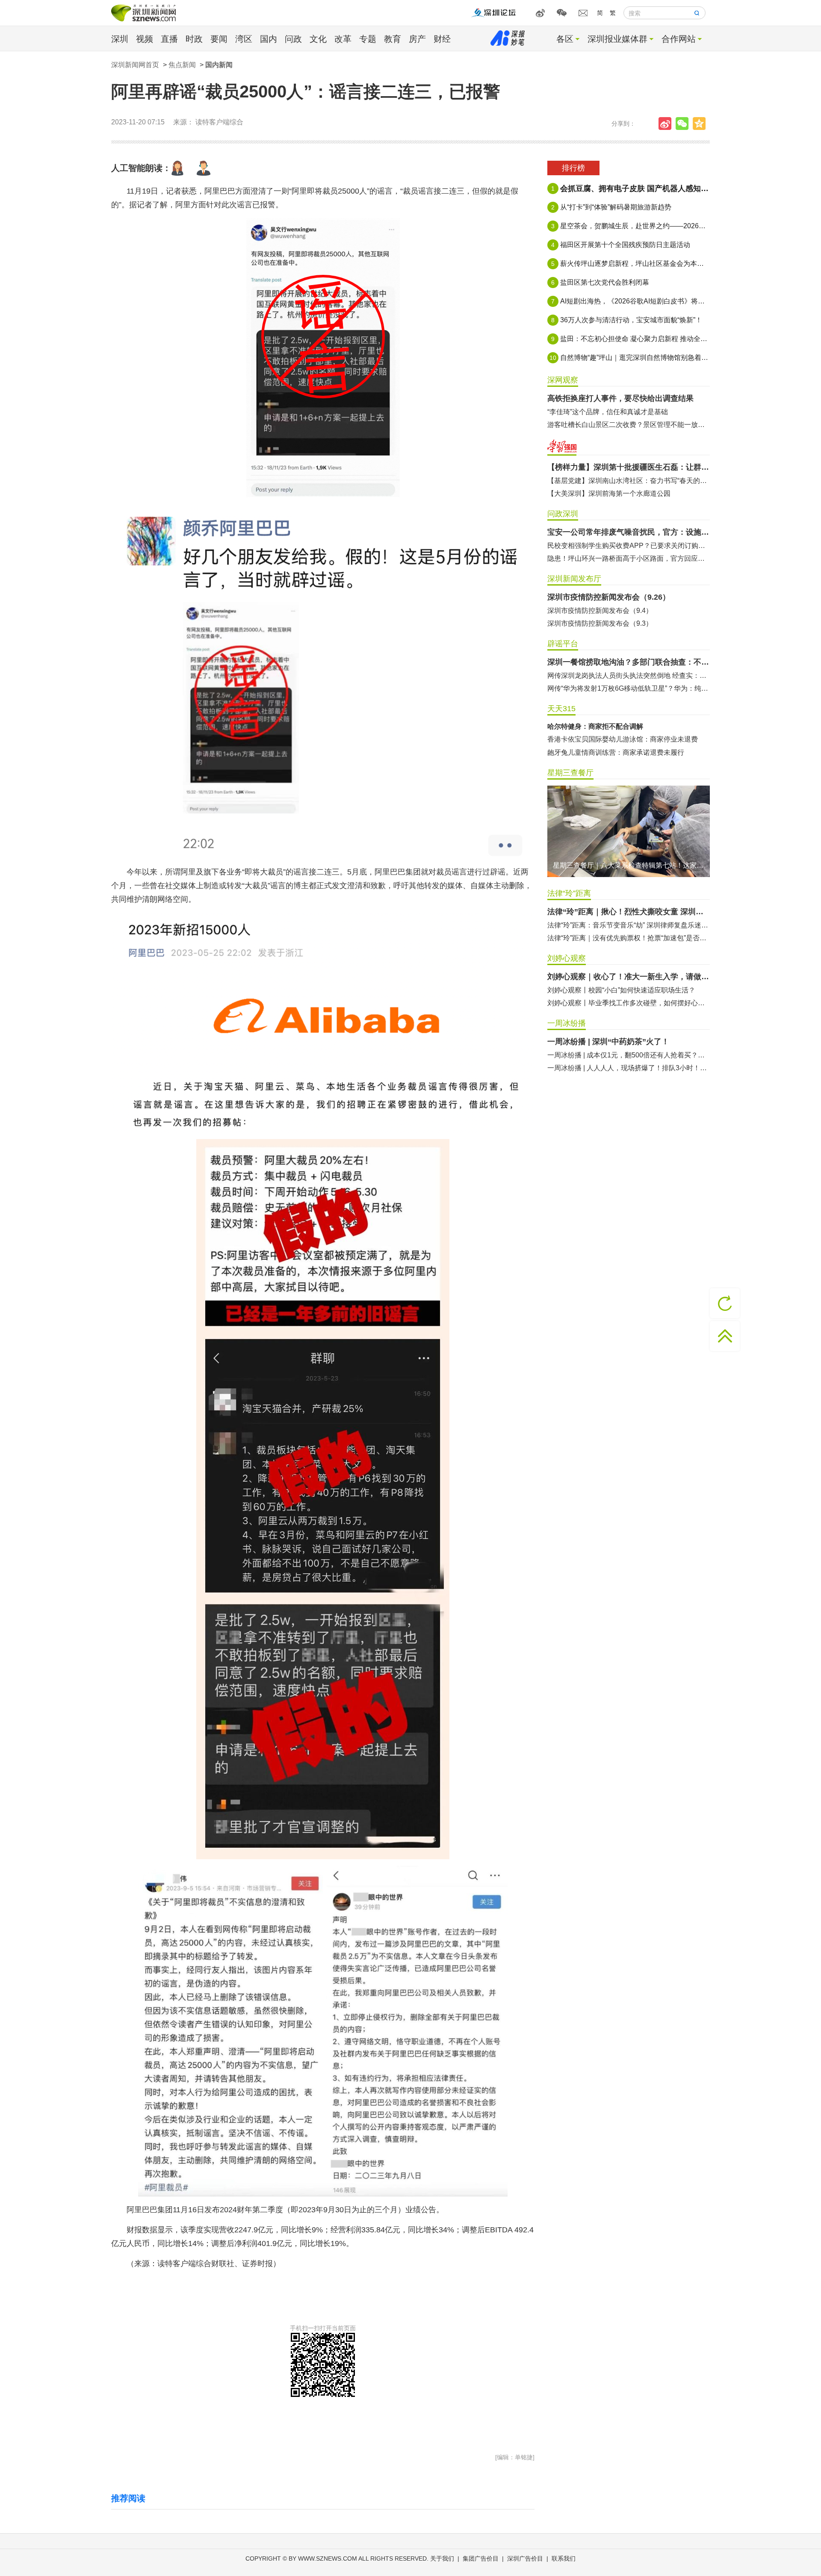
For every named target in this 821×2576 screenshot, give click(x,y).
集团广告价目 (481, 2558)
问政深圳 (563, 514)
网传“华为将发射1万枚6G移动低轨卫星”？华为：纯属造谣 (629, 688)
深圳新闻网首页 (135, 65)
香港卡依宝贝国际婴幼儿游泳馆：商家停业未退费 (623, 739)
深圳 (120, 39)
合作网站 (679, 39)
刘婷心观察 (567, 958)
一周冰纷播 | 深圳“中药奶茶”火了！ (608, 1042)
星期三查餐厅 (570, 773)
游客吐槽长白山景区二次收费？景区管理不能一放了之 (629, 425)
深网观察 (563, 380)
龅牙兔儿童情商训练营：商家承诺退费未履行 (616, 752)
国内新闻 (219, 65)
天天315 (561, 709)
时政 (194, 39)
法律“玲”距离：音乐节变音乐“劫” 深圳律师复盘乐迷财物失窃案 (629, 925)
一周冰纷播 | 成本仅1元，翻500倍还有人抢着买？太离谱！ (629, 1055)
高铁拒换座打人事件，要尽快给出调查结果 (620, 398)
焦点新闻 (182, 65)
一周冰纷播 (567, 1023)
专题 (368, 39)
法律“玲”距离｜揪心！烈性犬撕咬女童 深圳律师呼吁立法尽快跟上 (629, 912)
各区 (565, 39)
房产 (417, 39)
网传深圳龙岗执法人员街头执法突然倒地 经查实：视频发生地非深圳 (629, 676)
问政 (293, 39)
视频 (145, 39)
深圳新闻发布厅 (574, 579)
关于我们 (442, 2558)
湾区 (244, 39)
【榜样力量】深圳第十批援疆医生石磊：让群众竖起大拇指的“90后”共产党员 (629, 467)
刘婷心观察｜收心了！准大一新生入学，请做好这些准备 (629, 977)
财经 (442, 39)
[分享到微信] (684, 124)
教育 (393, 39)
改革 (343, 39)
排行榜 (573, 168)
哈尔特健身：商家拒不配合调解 (595, 726)
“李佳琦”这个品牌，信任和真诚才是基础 (608, 412)
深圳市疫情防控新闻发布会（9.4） (600, 611)
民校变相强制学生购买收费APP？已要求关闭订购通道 (629, 546)
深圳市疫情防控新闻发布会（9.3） (600, 623)
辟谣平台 (563, 644)
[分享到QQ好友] (701, 124)
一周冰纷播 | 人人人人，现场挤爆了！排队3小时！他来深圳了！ (629, 1068)
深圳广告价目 (525, 2558)
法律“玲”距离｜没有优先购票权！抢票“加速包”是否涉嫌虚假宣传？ (629, 938)
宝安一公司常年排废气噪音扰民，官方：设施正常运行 (629, 532)
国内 (269, 39)
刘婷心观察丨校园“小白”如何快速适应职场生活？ (621, 990)
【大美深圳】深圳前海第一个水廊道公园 (609, 493)
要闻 (219, 39)
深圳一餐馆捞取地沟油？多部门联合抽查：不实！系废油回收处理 (629, 662)
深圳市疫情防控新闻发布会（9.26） (609, 597)
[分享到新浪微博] (667, 124)
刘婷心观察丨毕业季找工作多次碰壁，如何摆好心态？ (629, 1003)
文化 (318, 39)
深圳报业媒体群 (617, 39)
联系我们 (564, 2558)
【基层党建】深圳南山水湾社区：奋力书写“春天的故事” (629, 481)
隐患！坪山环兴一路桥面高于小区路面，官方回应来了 (629, 558)
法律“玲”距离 (569, 893)
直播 (169, 39)
